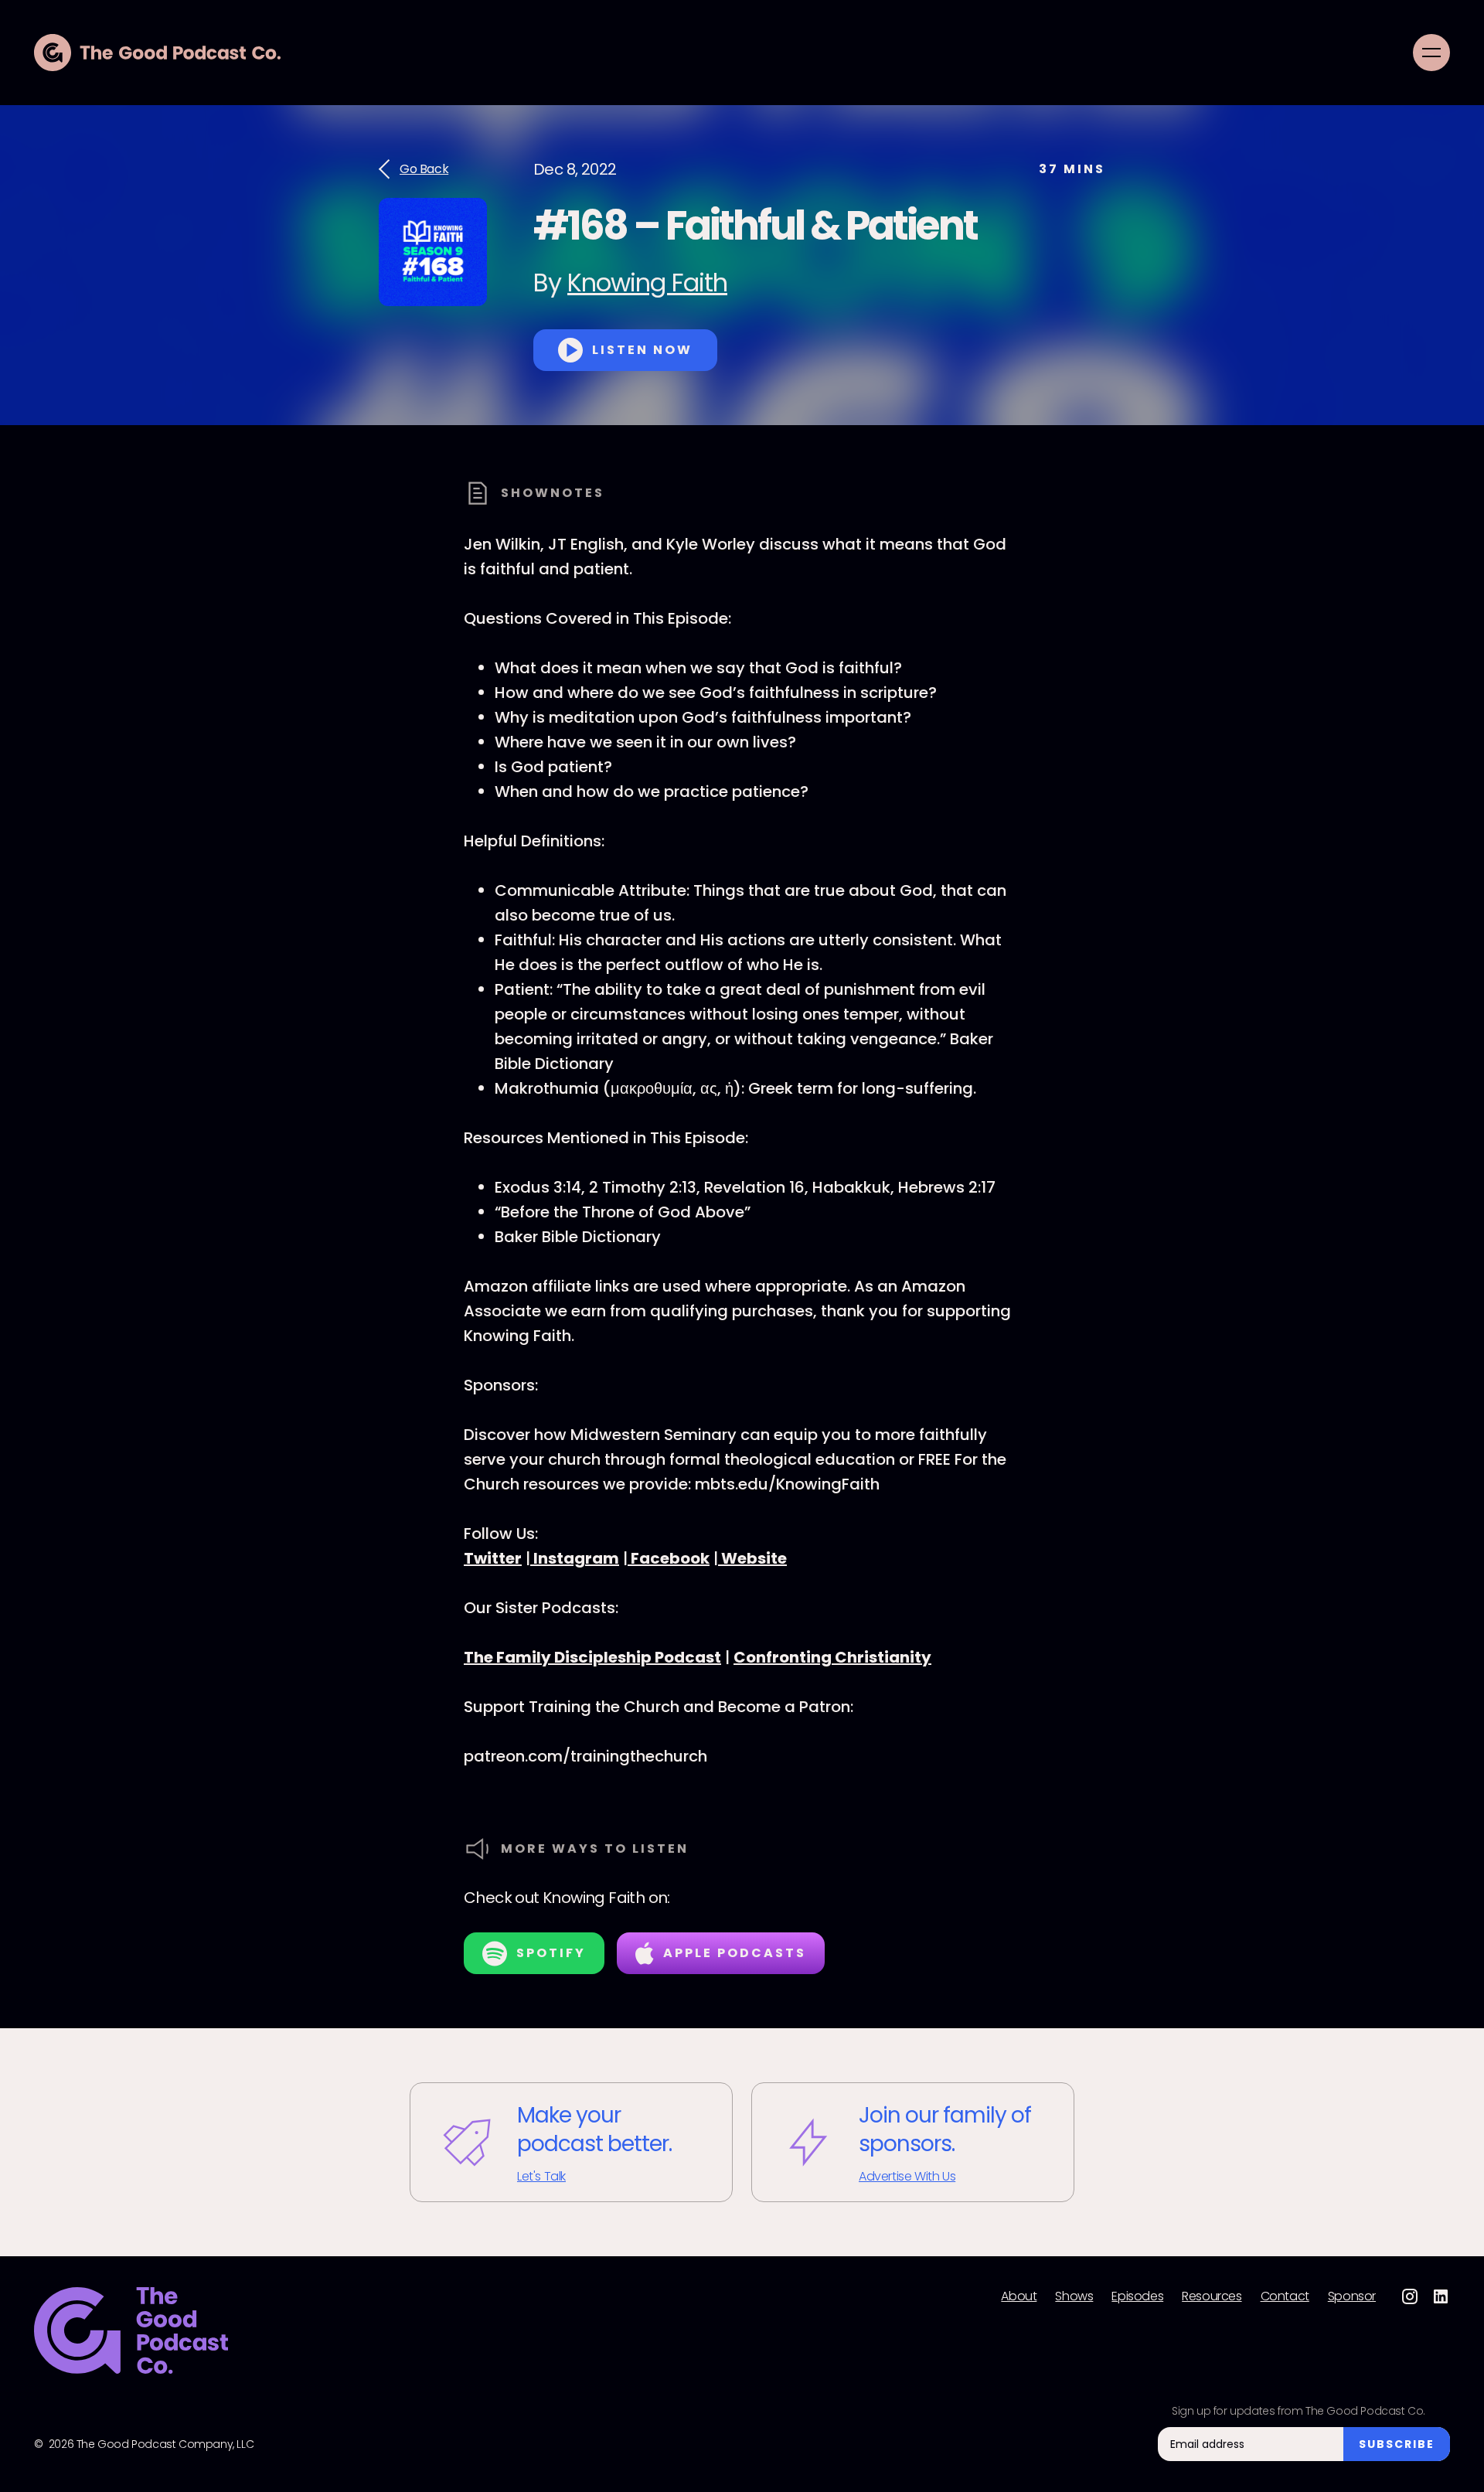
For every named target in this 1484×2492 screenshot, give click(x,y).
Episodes (1137, 2296)
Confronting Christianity (832, 1657)
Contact (1285, 2296)
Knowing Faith (647, 283)
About (1019, 2296)
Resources (1212, 2296)
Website (752, 1558)
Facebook (669, 1558)
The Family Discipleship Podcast (592, 1657)
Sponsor (1352, 2296)
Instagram (575, 1558)
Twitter (493, 1558)
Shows (1074, 2296)
